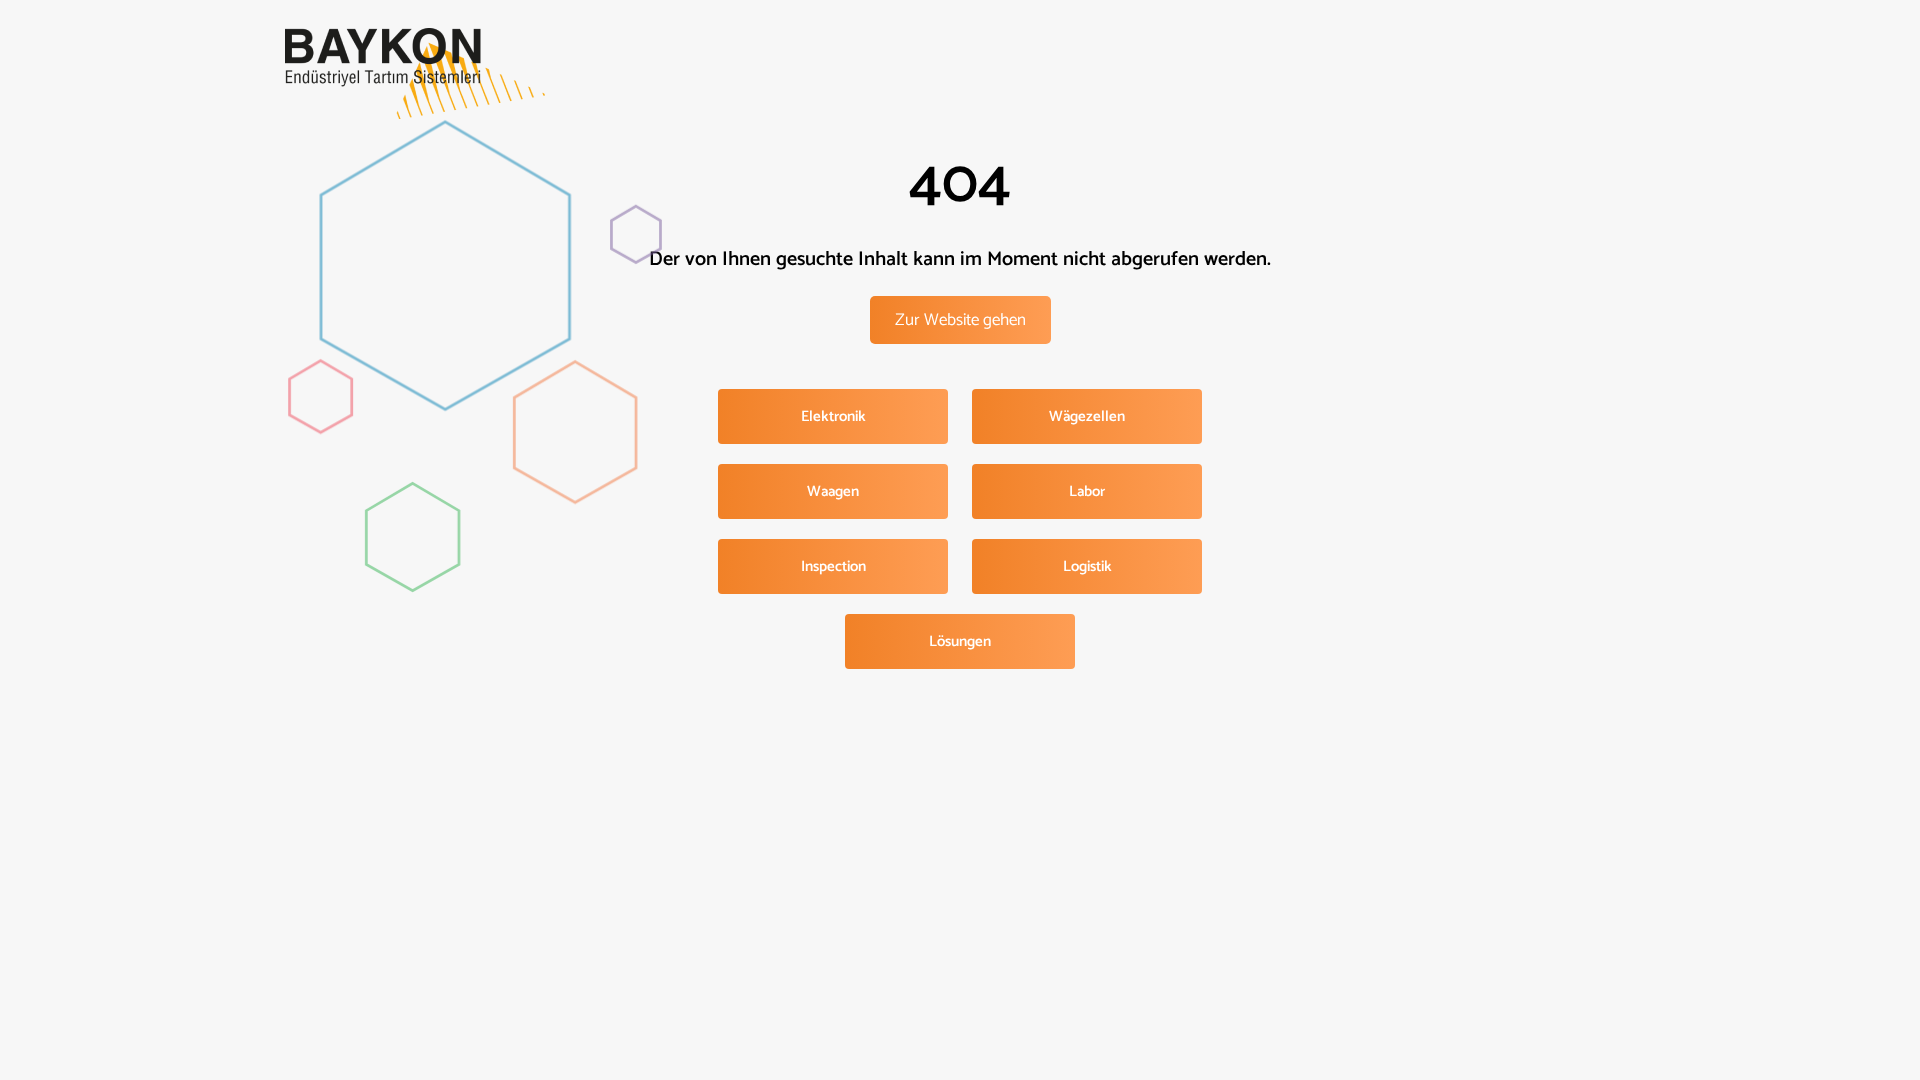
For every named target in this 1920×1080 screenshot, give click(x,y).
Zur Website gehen (960, 320)
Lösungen (960, 641)
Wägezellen (1087, 416)
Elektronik (833, 416)
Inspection (833, 566)
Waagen (833, 491)
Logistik (1087, 566)
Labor (1087, 491)
